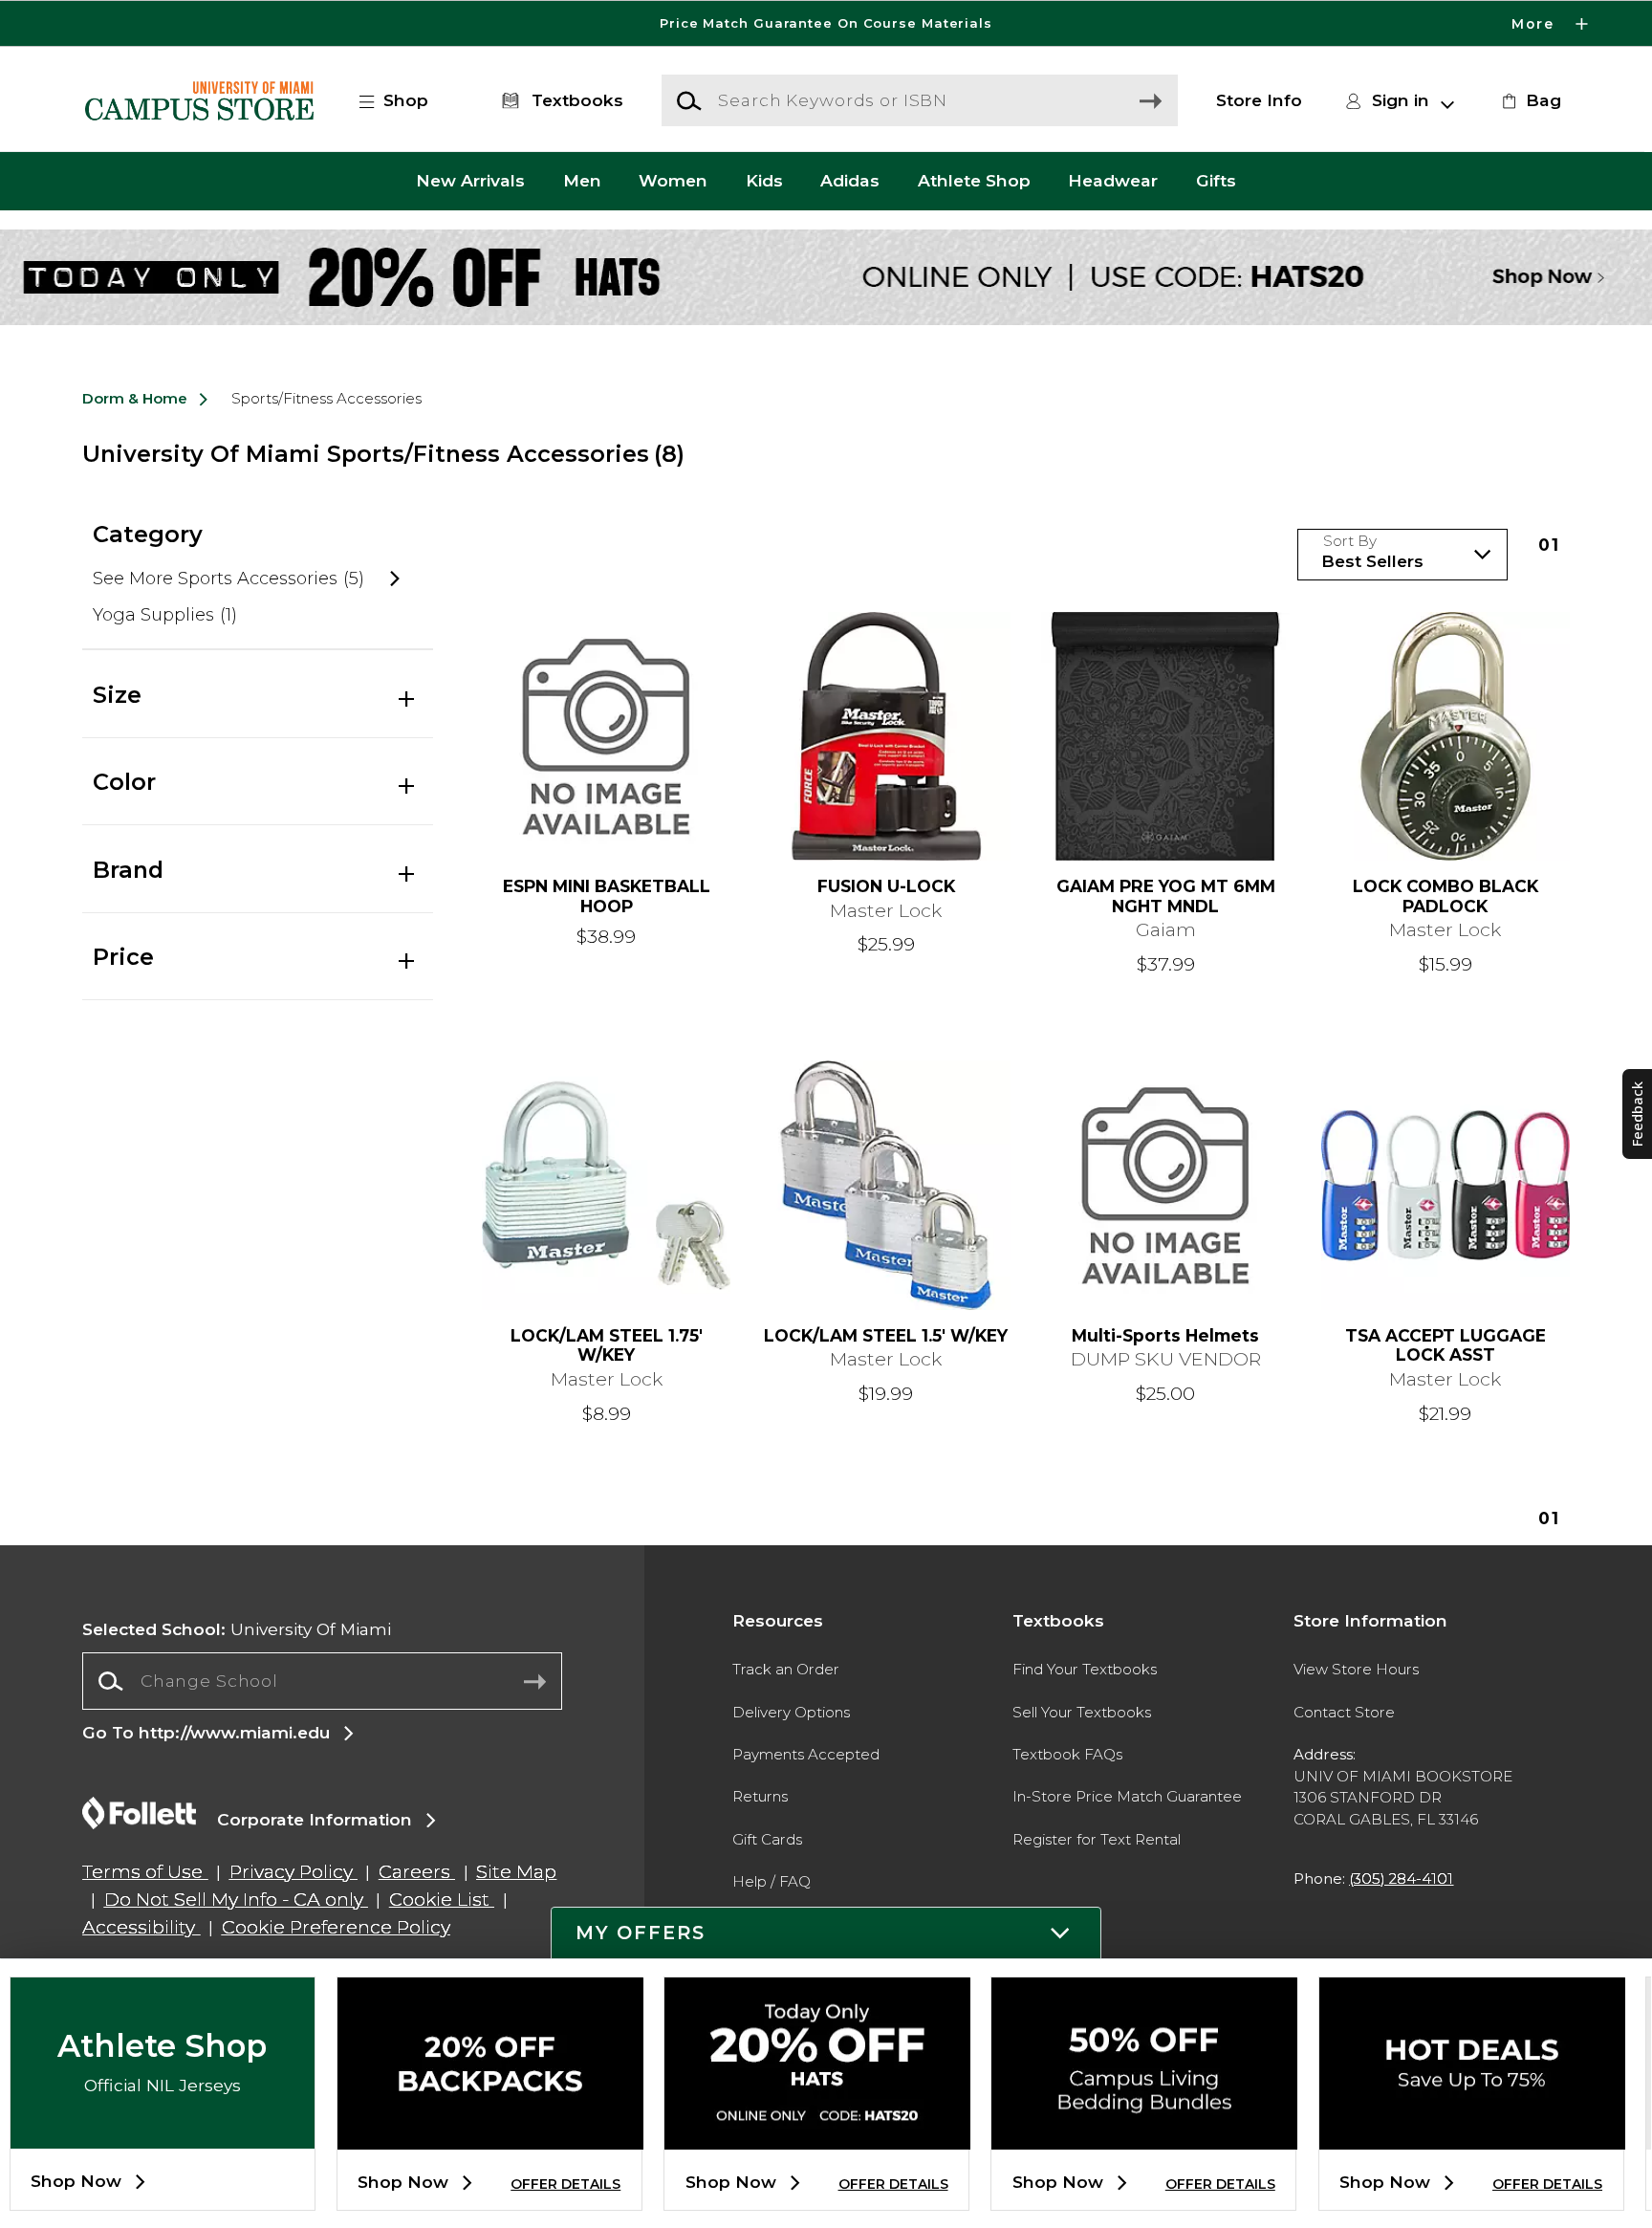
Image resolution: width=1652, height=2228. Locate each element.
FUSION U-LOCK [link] (886, 886)
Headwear (1113, 181)
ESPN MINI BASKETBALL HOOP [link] (607, 896)
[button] (826, 23)
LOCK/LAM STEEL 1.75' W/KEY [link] (607, 1346)
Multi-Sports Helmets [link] (1165, 1336)
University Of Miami (237, 1629)
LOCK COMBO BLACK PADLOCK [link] (1445, 896)
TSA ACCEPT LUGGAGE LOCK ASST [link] (1445, 1346)
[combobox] (322, 1681)
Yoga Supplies (164, 615)
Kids (764, 181)
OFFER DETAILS (565, 2184)
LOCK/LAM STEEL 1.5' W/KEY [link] (886, 1336)
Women (673, 181)
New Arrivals (470, 181)
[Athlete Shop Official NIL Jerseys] (163, 2133)
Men (582, 181)
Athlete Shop (974, 181)
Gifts (1216, 181)
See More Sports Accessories (228, 579)
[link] (1529, 100)
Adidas (850, 181)
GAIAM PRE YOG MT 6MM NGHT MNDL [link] (1166, 896)
